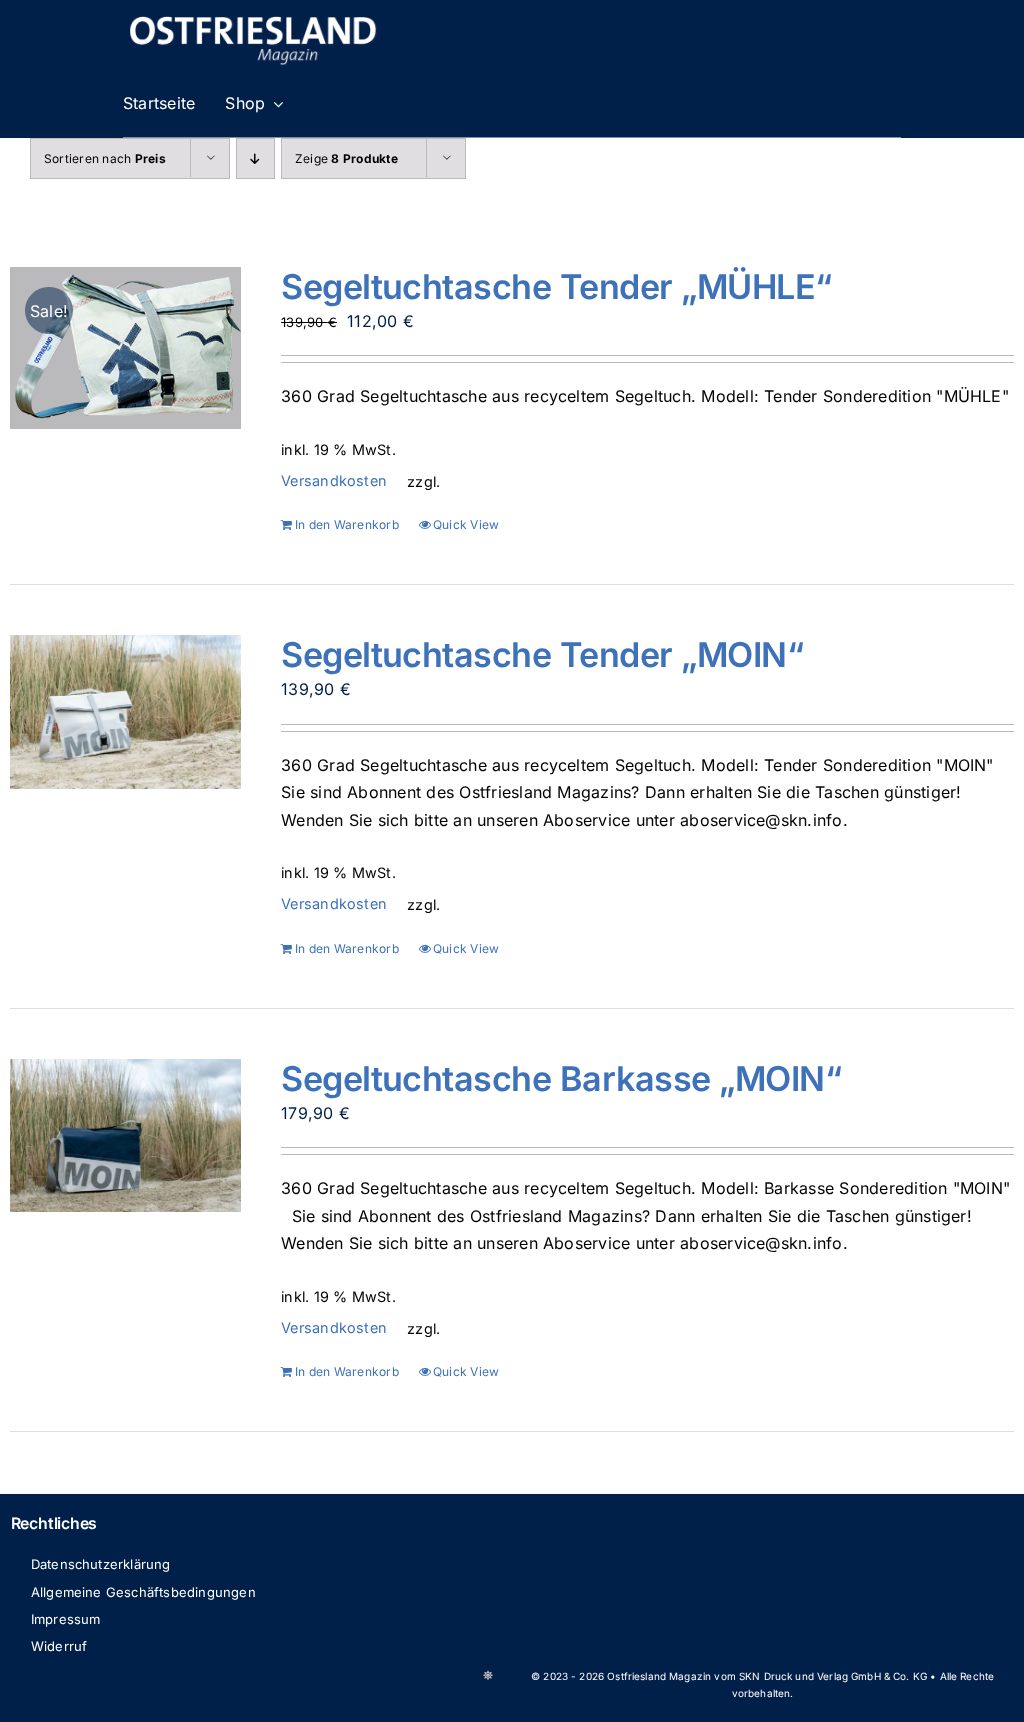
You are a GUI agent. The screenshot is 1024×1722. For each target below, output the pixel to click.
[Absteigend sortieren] (255, 158)
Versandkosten (334, 480)
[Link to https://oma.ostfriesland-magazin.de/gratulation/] (488, 1675)
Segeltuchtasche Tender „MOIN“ (542, 654)
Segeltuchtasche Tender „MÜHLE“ (556, 286)
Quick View (466, 524)
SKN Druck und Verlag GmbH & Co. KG (833, 1676)
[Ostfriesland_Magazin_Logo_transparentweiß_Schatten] (253, 18)
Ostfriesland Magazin (659, 1676)
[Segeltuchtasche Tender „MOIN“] (125, 712)
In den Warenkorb (347, 524)
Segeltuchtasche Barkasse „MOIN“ (561, 1078)
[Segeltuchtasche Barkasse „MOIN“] (125, 1136)
